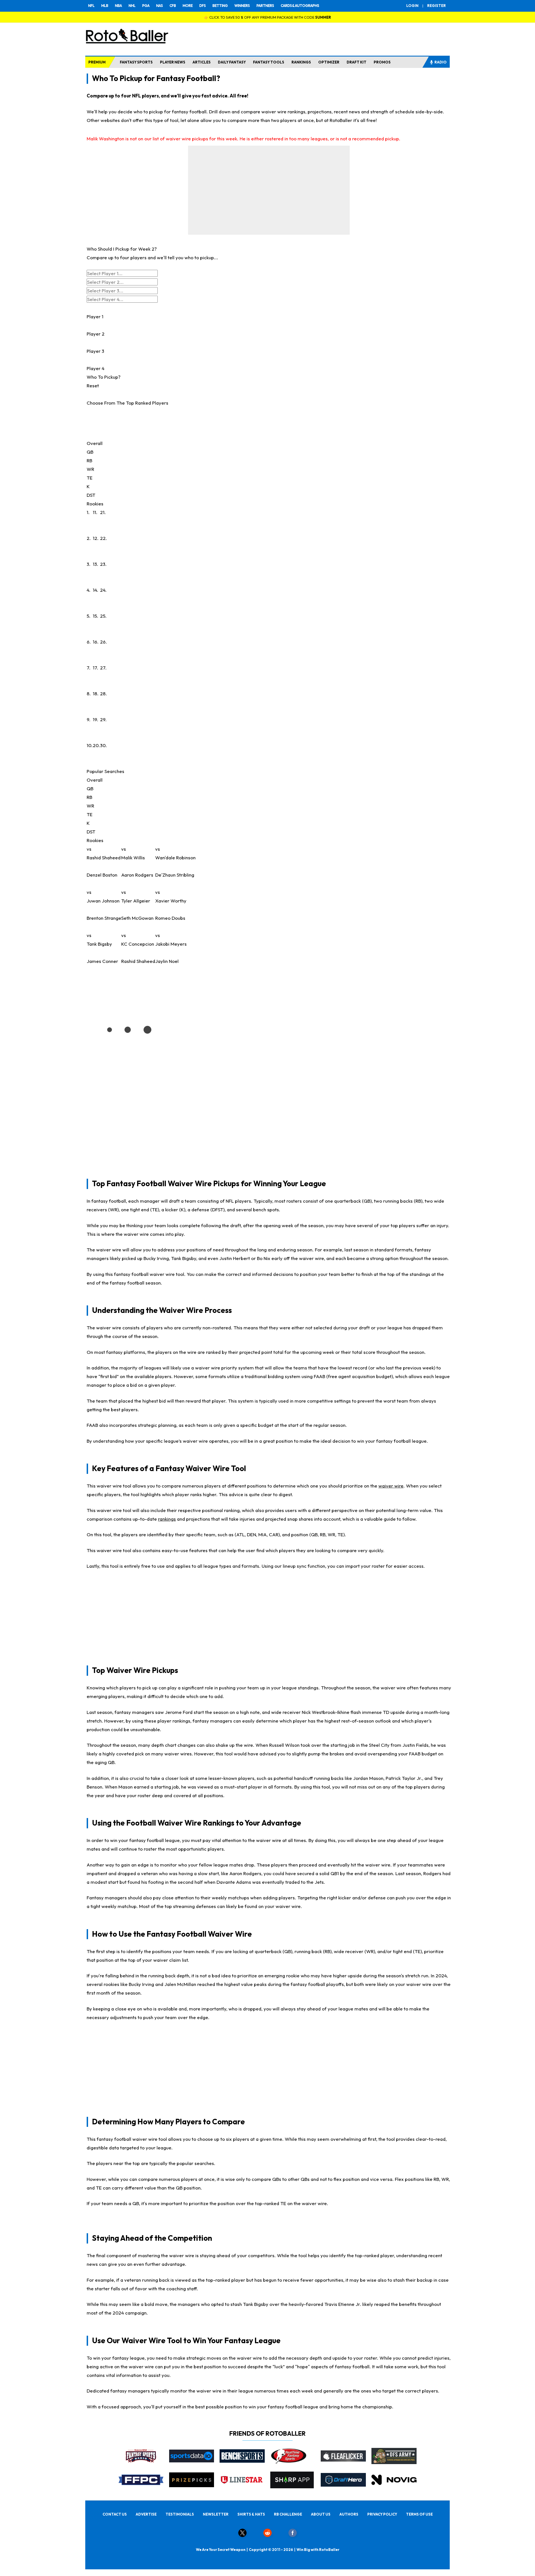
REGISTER (436, 6)
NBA (118, 6)
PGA (146, 6)
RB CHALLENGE (288, 2514)
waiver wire (391, 1486)
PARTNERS (265, 6)
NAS (159, 6)
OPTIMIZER (329, 62)
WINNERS (242, 6)
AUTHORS (349, 2514)
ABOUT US (321, 2514)
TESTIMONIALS (180, 2514)
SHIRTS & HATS (251, 2514)
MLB (105, 6)
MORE (188, 6)
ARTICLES (202, 62)
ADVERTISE (146, 2514)
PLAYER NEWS (173, 62)
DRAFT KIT (357, 62)
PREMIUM (97, 62)
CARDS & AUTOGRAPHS (300, 6)
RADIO (441, 62)
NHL (132, 6)
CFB (173, 6)
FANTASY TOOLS (269, 62)
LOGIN (412, 6)
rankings (167, 1519)
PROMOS (382, 62)
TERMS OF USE (419, 2514)
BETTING (220, 6)
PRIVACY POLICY (382, 2514)
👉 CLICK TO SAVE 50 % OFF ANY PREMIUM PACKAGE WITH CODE (267, 17)
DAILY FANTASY (232, 62)
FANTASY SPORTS (136, 62)
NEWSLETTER (216, 2514)
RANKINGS (301, 62)
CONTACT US (115, 2514)
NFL (91, 6)
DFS (202, 6)
